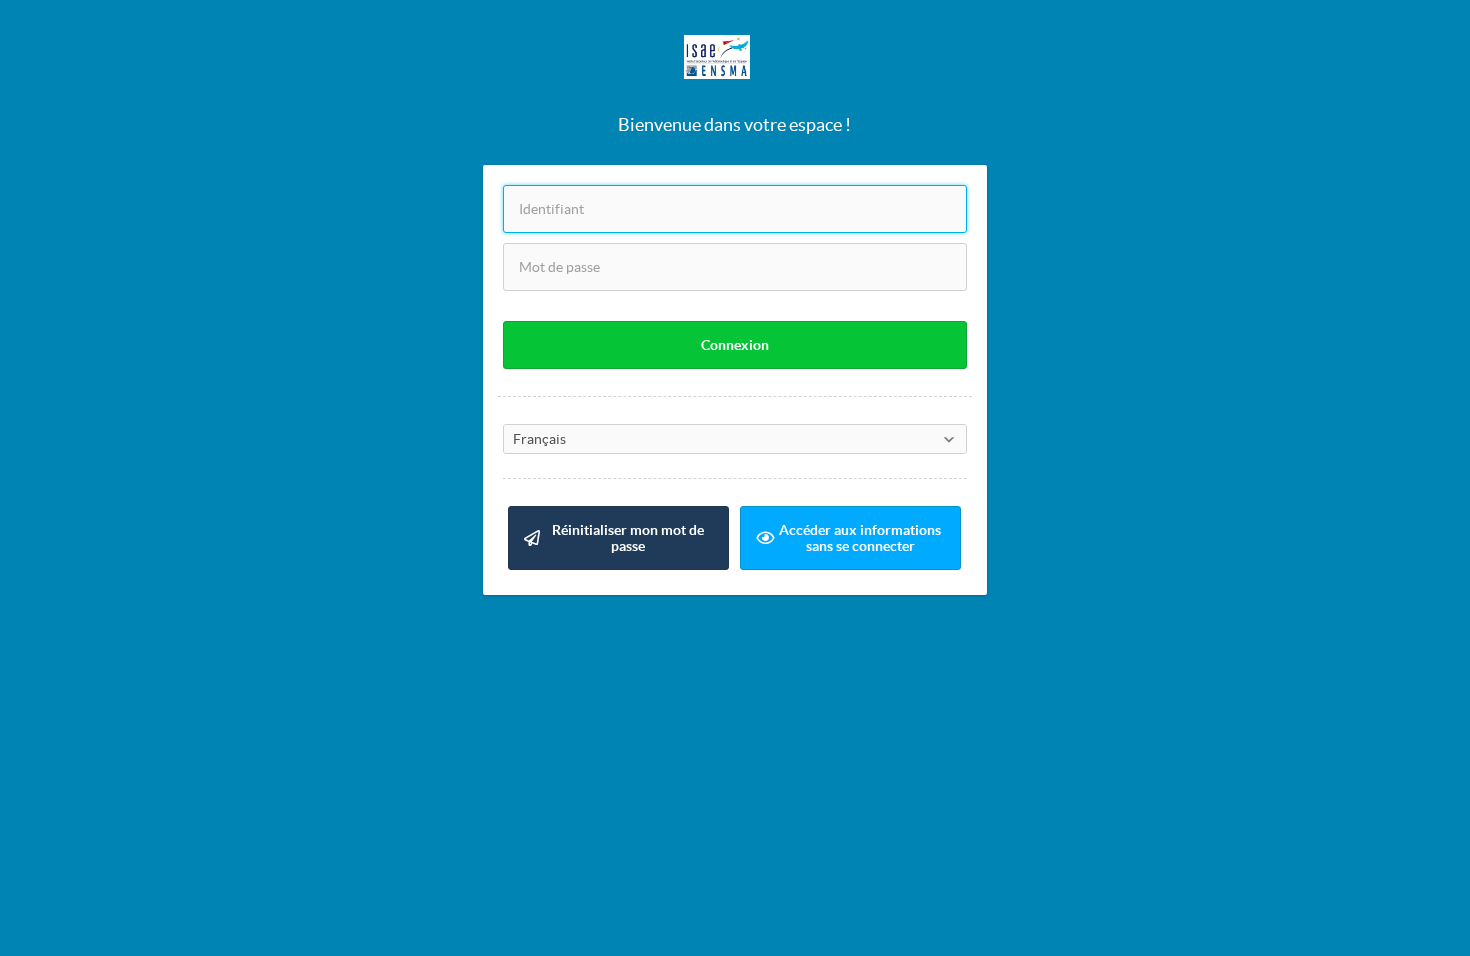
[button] (735, 345)
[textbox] (735, 209)
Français (539, 439)
